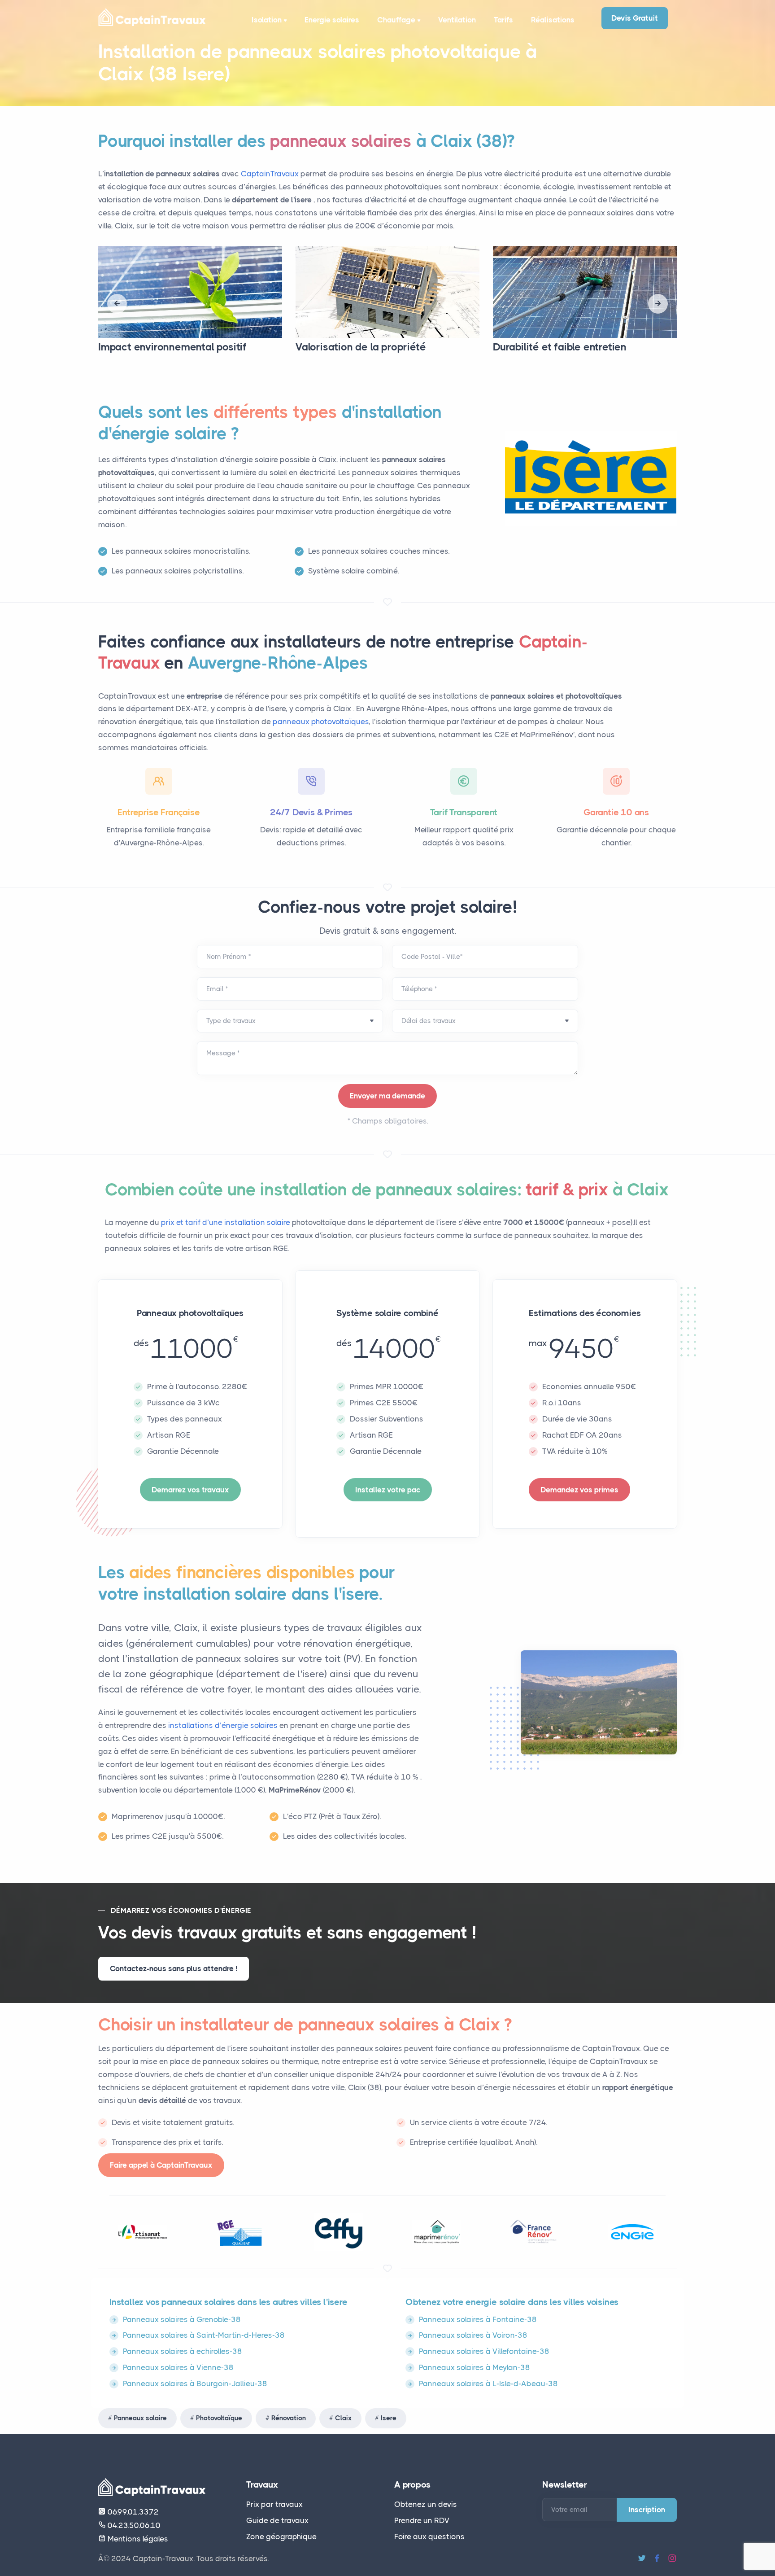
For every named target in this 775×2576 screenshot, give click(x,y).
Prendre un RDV (422, 2520)
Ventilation (457, 20)
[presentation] (117, 304)
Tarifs (503, 20)
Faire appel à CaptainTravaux (161, 2165)
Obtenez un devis (426, 2504)
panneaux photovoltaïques (321, 722)
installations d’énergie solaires (224, 1725)
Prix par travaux (274, 2504)
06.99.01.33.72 (132, 2512)
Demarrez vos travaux (190, 1490)
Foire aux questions (429, 2537)
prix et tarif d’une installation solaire (226, 1222)
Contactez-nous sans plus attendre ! (174, 1968)
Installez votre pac (388, 1490)
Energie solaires (332, 20)
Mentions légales (137, 2539)
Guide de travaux (277, 2520)
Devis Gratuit (635, 18)
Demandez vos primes (579, 1490)
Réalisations (553, 20)
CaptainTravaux (270, 174)
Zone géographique (281, 2537)
